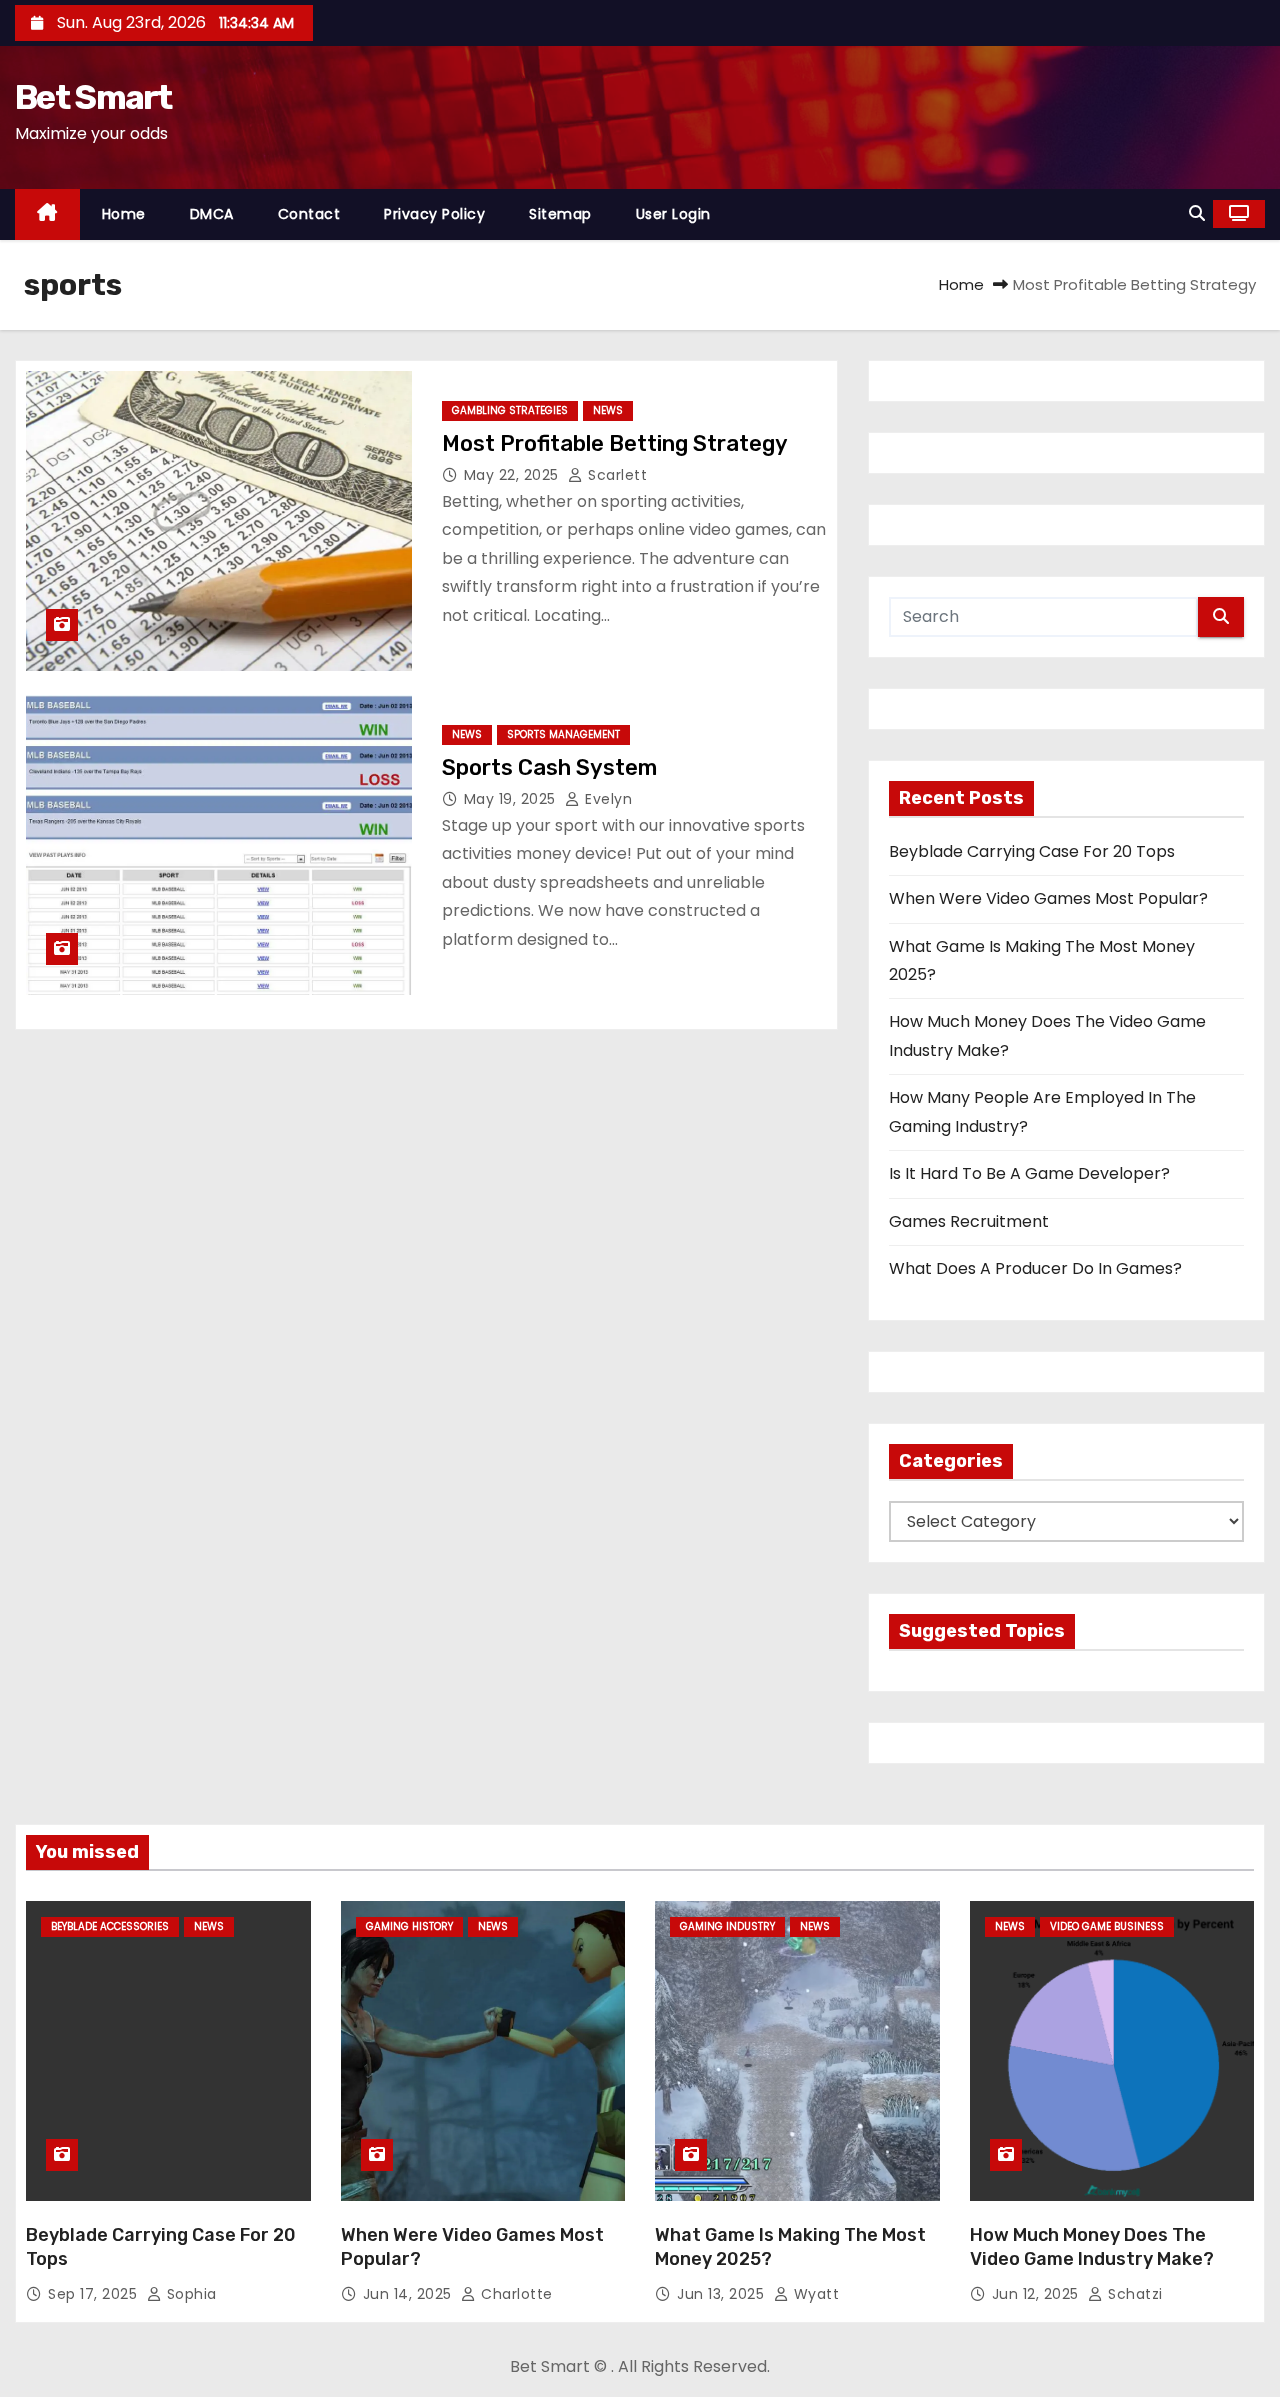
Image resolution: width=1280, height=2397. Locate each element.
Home (124, 214)
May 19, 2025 (512, 799)
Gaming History (409, 1926)
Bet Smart (93, 97)
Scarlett (615, 475)
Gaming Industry (727, 1926)
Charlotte (515, 2294)
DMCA (212, 214)
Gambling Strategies (510, 410)
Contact (309, 214)
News (608, 410)
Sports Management (563, 734)
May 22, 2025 (514, 475)
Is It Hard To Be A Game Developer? (1029, 1173)
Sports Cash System (549, 767)
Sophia (189, 2294)
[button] (1197, 213)
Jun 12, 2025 (1038, 2294)
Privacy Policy (434, 214)
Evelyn (606, 799)
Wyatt (814, 2294)
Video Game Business (1107, 1926)
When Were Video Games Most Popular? (1048, 898)
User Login (673, 214)
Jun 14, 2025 (410, 2294)
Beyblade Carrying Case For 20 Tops (1032, 851)
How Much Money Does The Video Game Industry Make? (1092, 2247)
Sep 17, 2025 (95, 2294)
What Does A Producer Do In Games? (1035, 1268)
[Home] (47, 214)
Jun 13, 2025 (723, 2294)
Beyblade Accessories (110, 1926)
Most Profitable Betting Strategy (615, 443)
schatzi (1133, 2294)
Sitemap (560, 214)
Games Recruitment (969, 1221)
